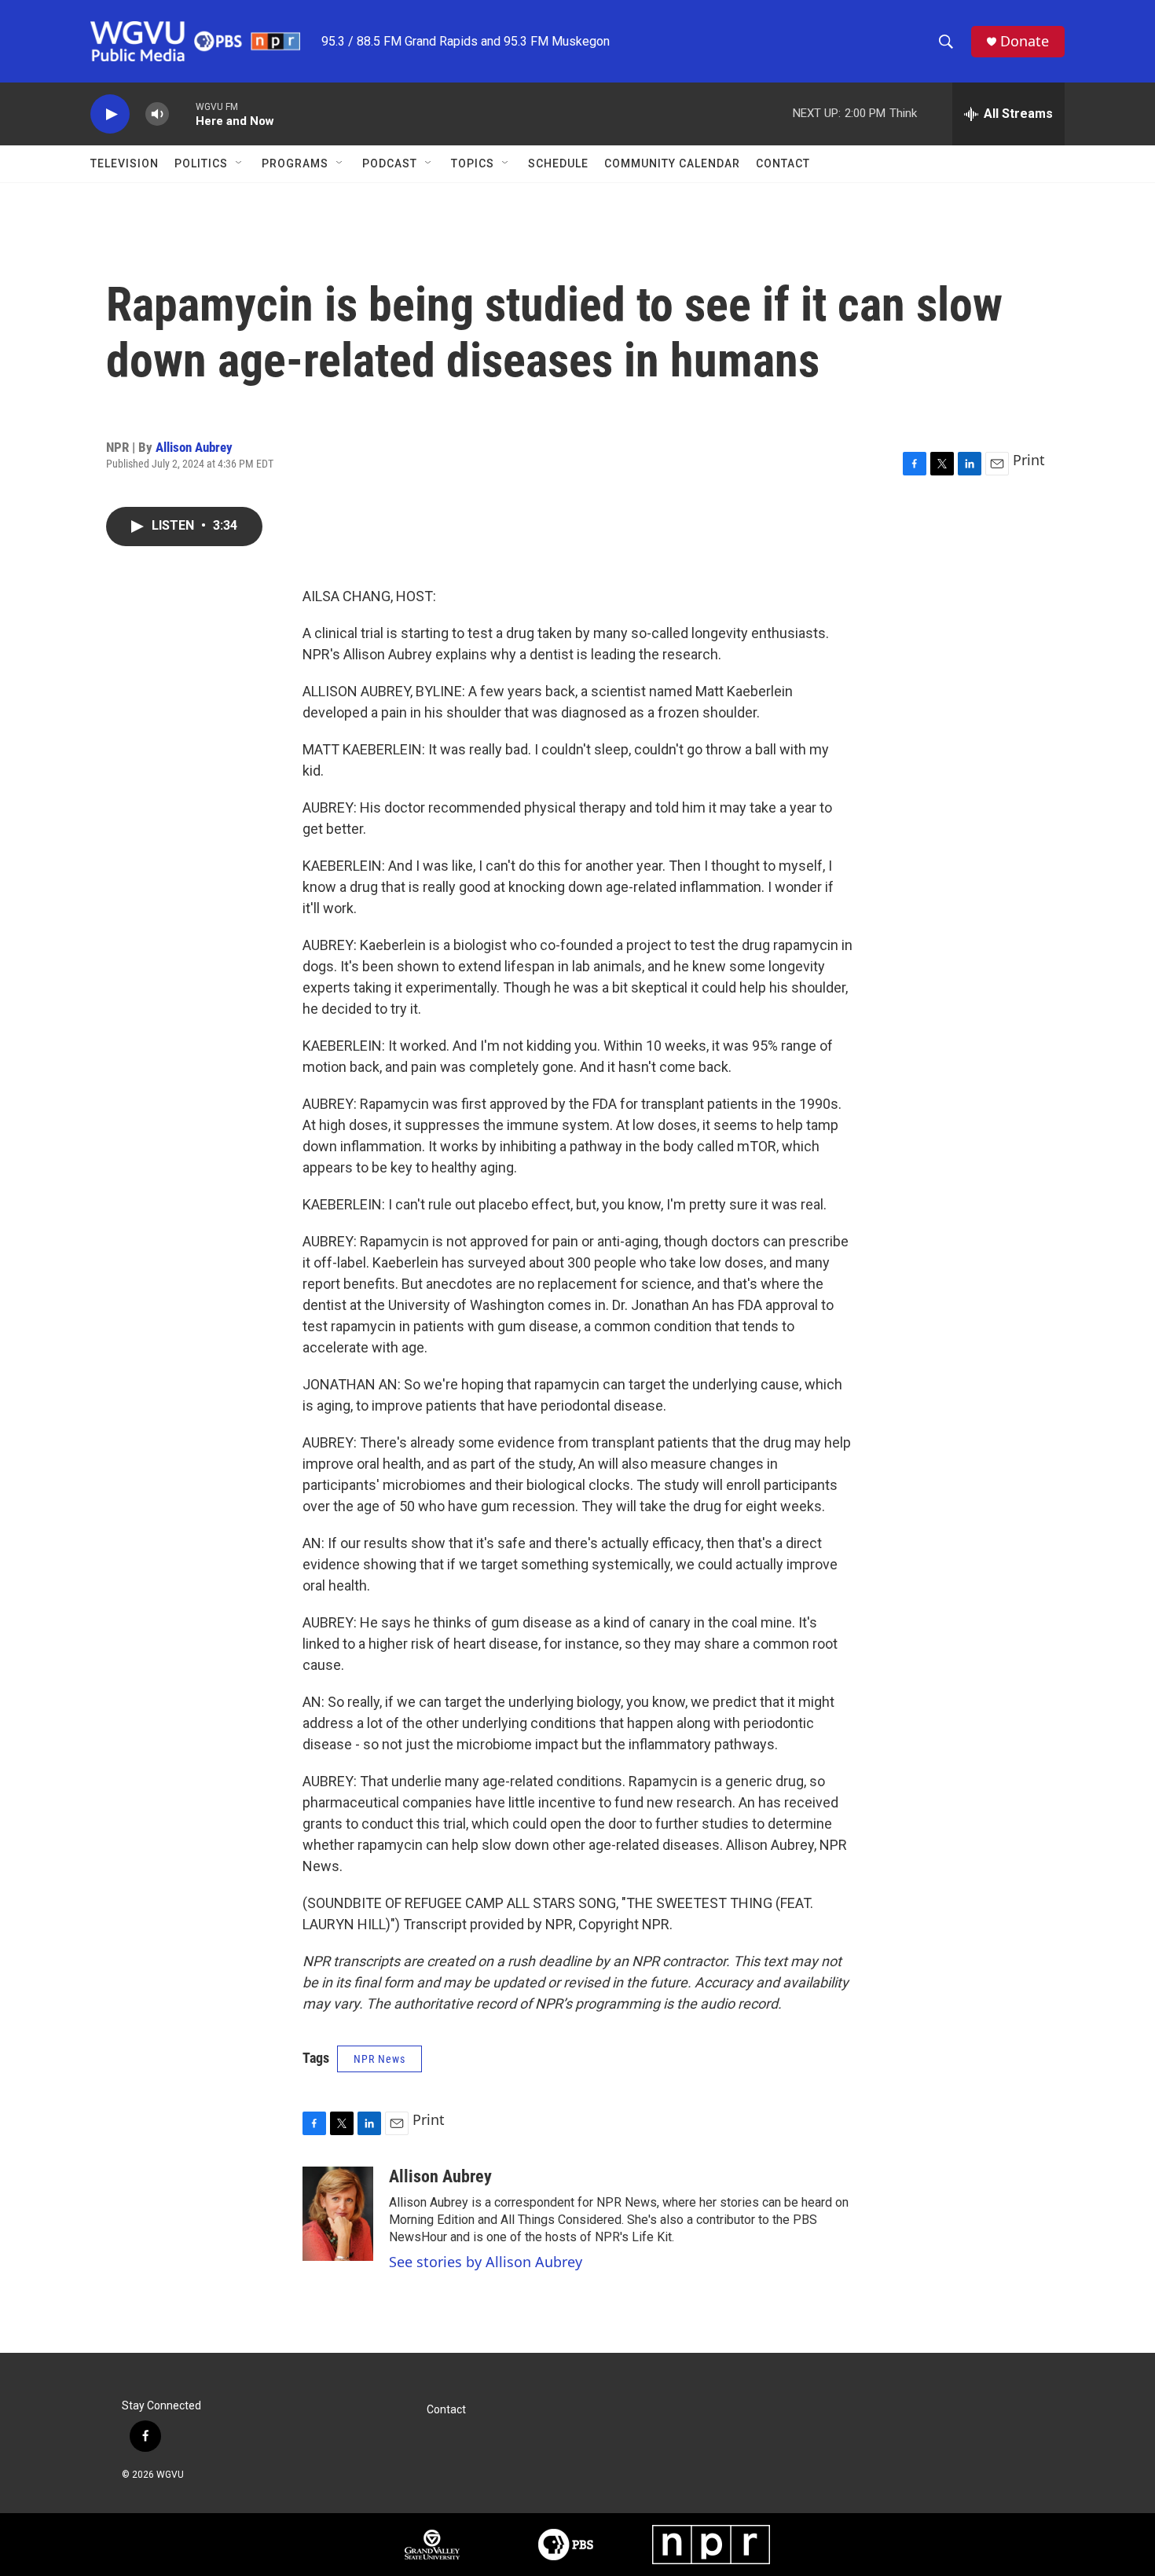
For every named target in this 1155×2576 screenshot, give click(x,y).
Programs (295, 163)
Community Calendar (672, 163)
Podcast (390, 163)
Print (1029, 460)
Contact (783, 163)
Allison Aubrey (194, 447)
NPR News (379, 2059)
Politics (201, 163)
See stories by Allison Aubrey (486, 2262)
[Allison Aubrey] (338, 2214)
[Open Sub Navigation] (240, 163)
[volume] (157, 114)
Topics (473, 163)
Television (125, 163)
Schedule (558, 163)
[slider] (182, 114)
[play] (110, 114)
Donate (1025, 41)
